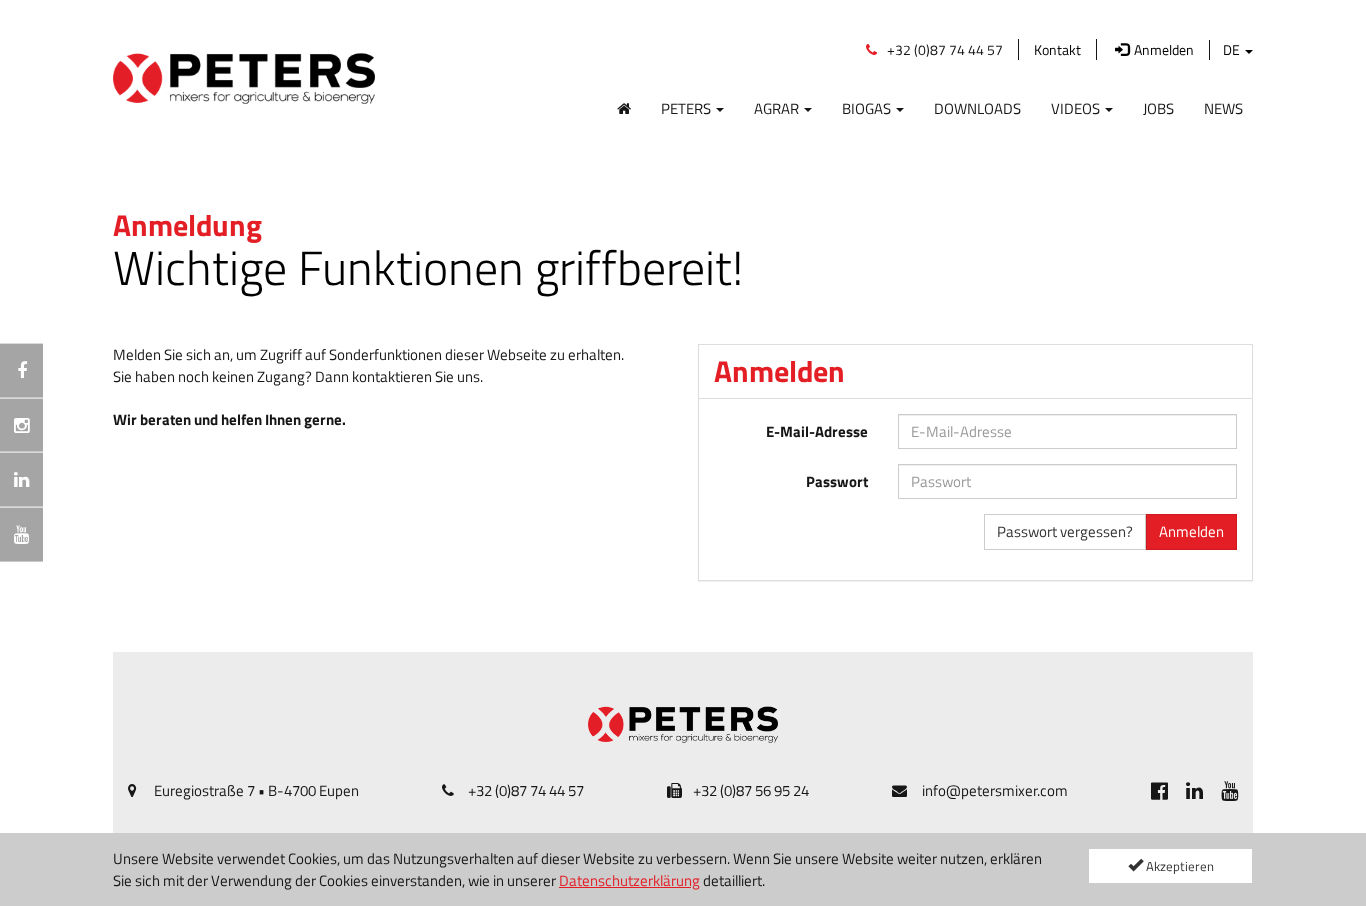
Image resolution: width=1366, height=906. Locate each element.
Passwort (837, 481)
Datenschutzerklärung (629, 880)
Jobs (1158, 108)
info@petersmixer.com (995, 790)
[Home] (624, 104)
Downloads (977, 108)
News (1223, 108)
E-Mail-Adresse (817, 431)
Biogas (868, 108)
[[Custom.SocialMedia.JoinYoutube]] (1229, 790)
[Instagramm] (21, 425)
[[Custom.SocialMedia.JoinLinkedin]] (1194, 790)
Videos (1077, 108)
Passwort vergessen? (1065, 531)
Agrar (778, 108)
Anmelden (1191, 531)
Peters (687, 108)
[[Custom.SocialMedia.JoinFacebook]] (1159, 790)
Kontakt (1057, 49)
